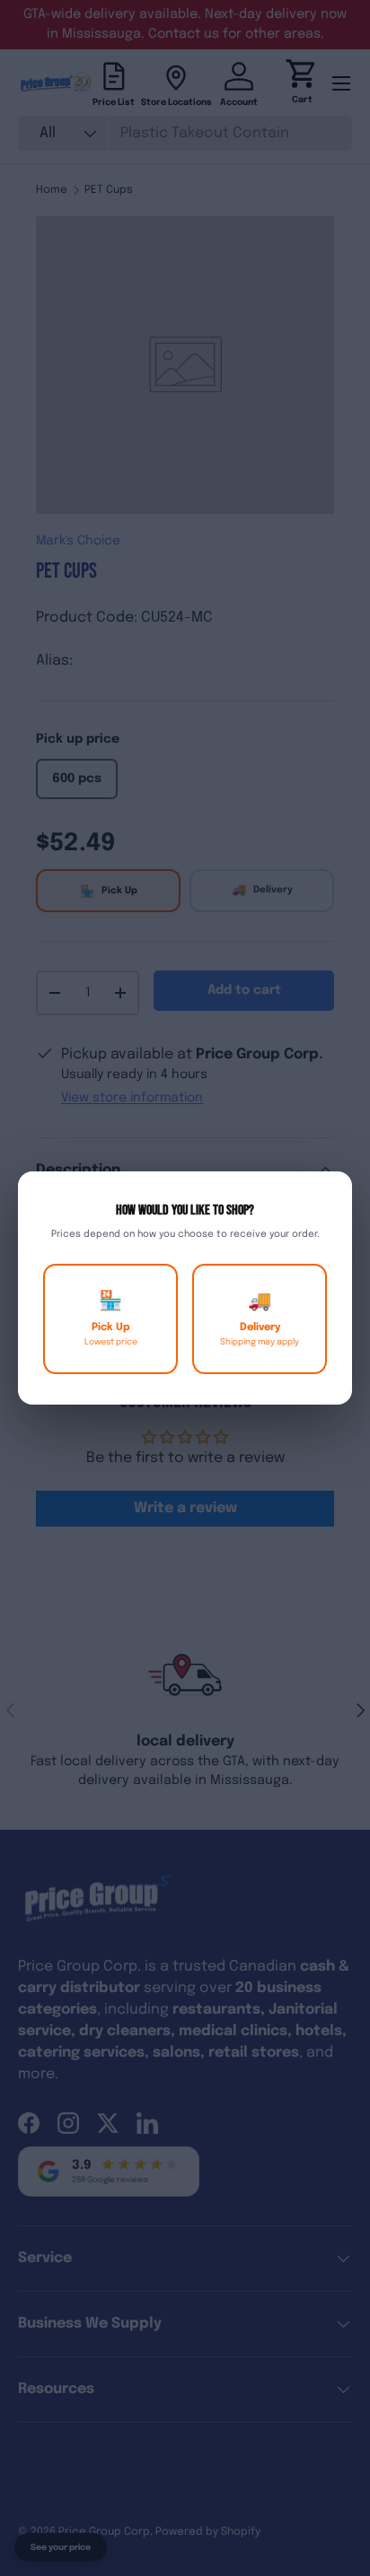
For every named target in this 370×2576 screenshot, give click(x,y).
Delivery (260, 1319)
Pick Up (111, 1319)
